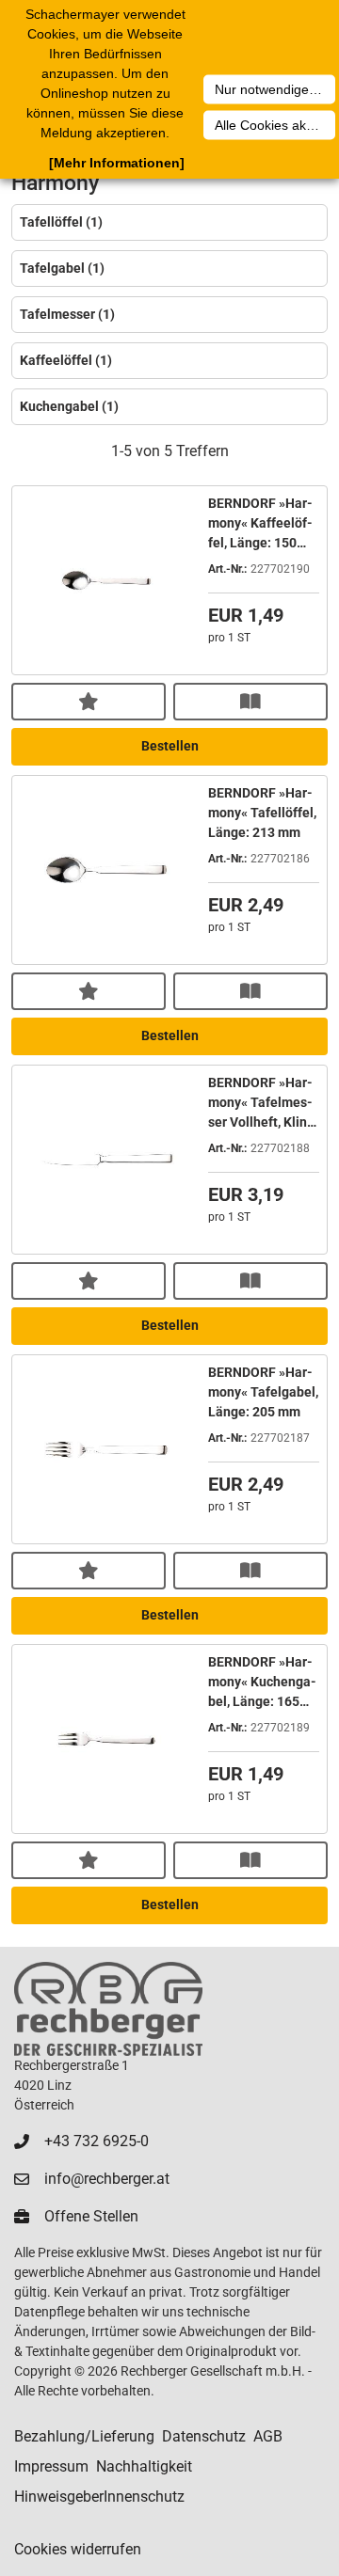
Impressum (51, 2466)
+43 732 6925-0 (97, 2141)
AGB (268, 2436)
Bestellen (170, 746)
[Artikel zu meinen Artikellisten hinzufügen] (89, 702)
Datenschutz (204, 2436)
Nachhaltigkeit (144, 2466)
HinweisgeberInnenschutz (99, 2497)
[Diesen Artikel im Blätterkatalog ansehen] (250, 702)
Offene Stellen (91, 2216)
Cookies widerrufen (78, 2549)
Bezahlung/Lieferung (84, 2436)
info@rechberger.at (107, 2179)
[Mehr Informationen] (117, 163)
